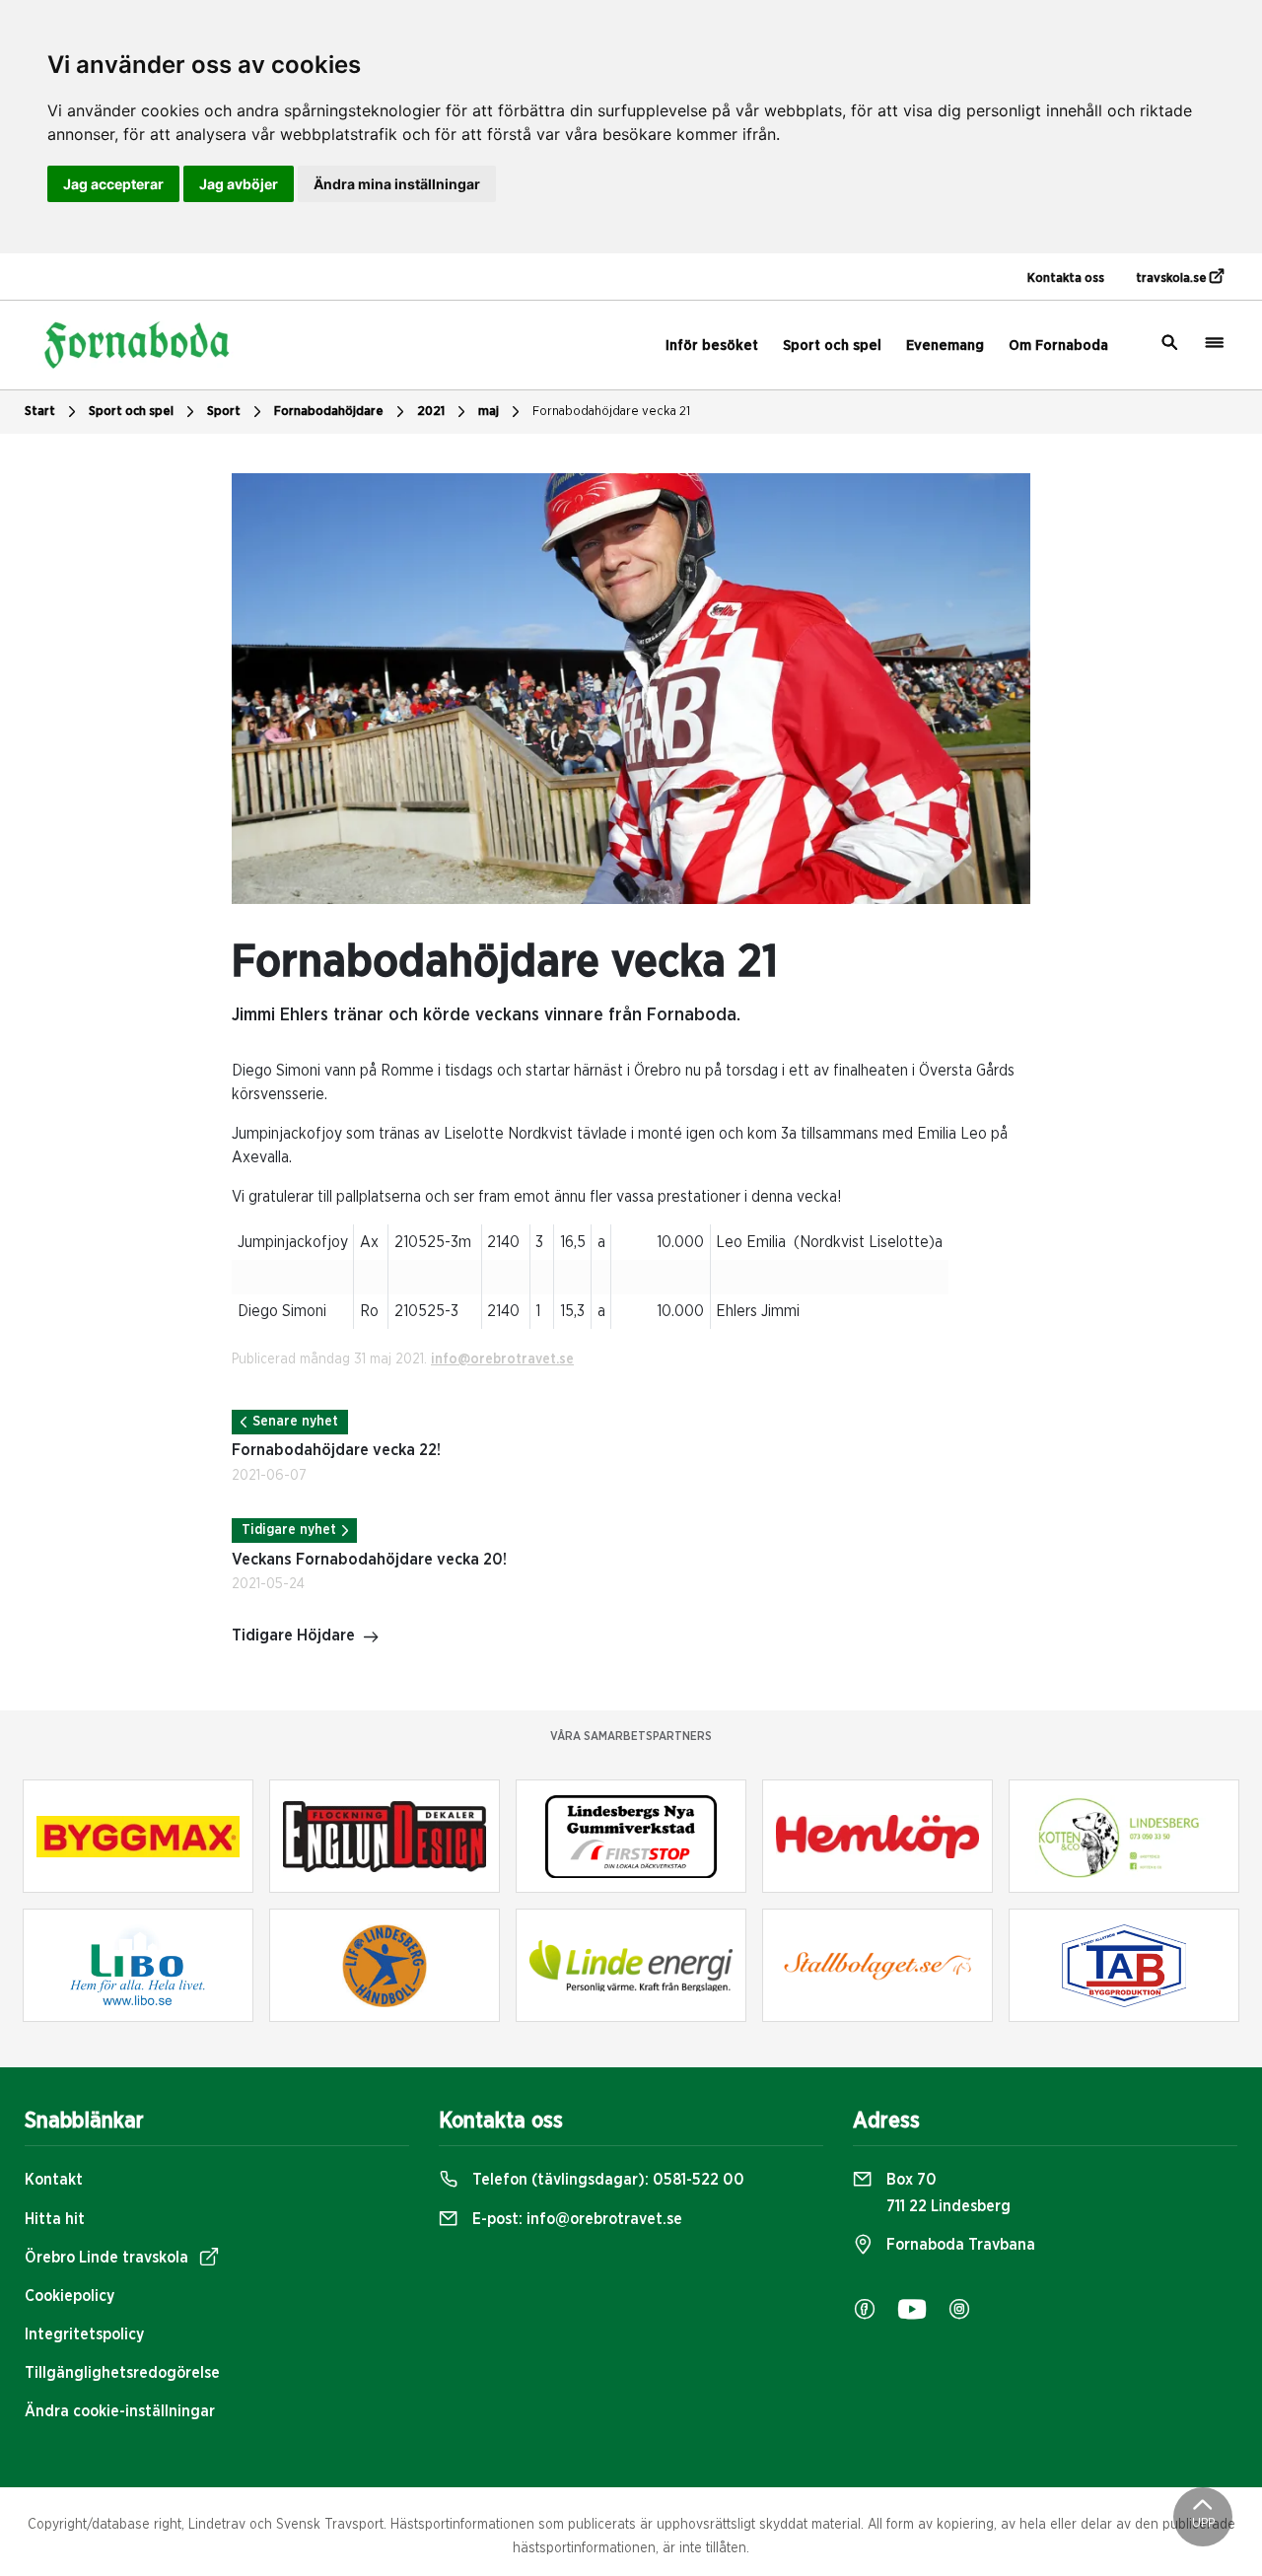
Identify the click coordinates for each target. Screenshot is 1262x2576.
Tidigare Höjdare (293, 1636)
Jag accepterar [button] (113, 184)
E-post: (575, 2219)
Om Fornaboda (1058, 346)
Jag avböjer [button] (239, 184)
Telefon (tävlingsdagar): (606, 2180)
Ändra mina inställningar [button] (397, 184)
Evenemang (945, 346)
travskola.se (1173, 278)
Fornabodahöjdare (329, 412)
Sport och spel (832, 346)
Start (40, 412)
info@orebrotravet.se (502, 1359)
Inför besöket (712, 346)
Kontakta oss (1066, 278)
